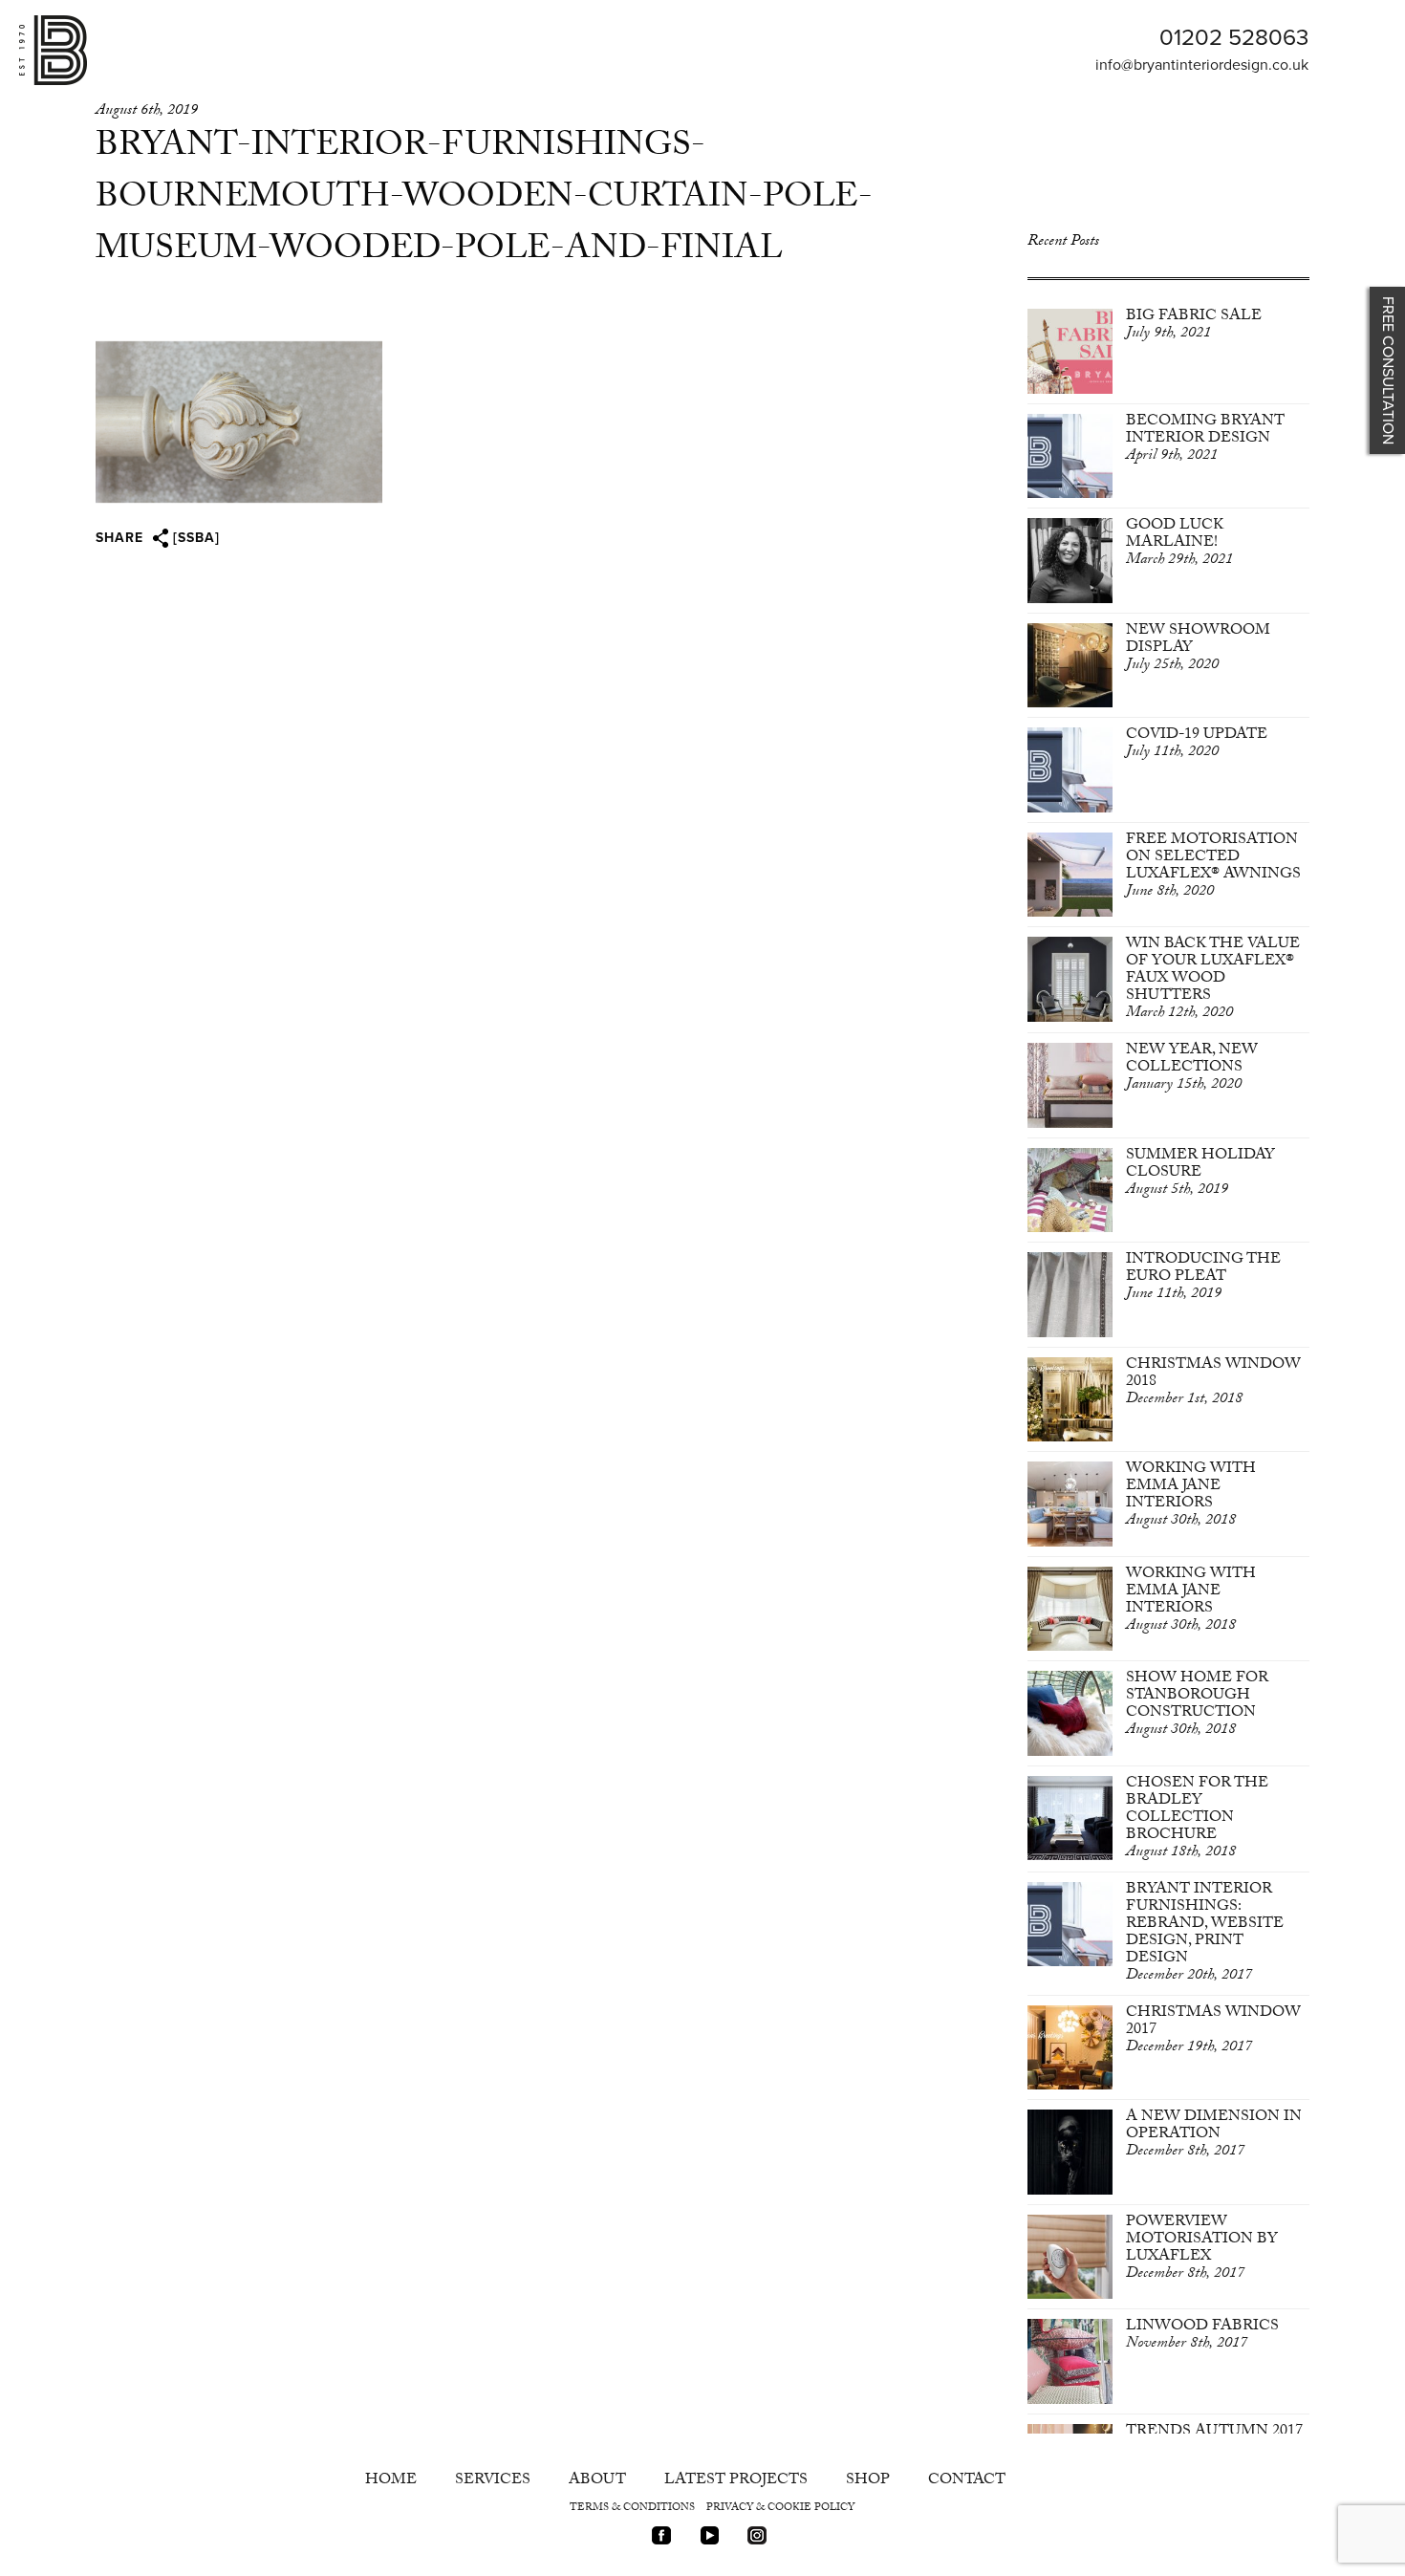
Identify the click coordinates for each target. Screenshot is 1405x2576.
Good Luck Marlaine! (1179, 543)
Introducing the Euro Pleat (1203, 1277)
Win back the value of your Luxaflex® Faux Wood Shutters (1213, 979)
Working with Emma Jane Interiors (1191, 1495)
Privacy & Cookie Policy (780, 2509)
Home (391, 2481)
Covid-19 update (1197, 744)
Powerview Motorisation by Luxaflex (1202, 2249)
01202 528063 (1234, 38)
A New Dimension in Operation (1214, 2135)
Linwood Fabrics (1202, 2336)
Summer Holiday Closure (1200, 1173)
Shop (868, 2481)
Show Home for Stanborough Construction (1197, 1705)
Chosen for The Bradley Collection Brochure (1197, 1818)
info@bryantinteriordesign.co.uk (1202, 65)
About (597, 2481)
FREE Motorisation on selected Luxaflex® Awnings (1213, 866)
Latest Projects (736, 2481)
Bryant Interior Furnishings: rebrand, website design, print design (1205, 1933)
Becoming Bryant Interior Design (1205, 439)
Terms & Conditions (632, 2509)
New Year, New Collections (1192, 1068)
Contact (967, 2481)
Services (493, 2481)
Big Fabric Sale (1194, 325)
